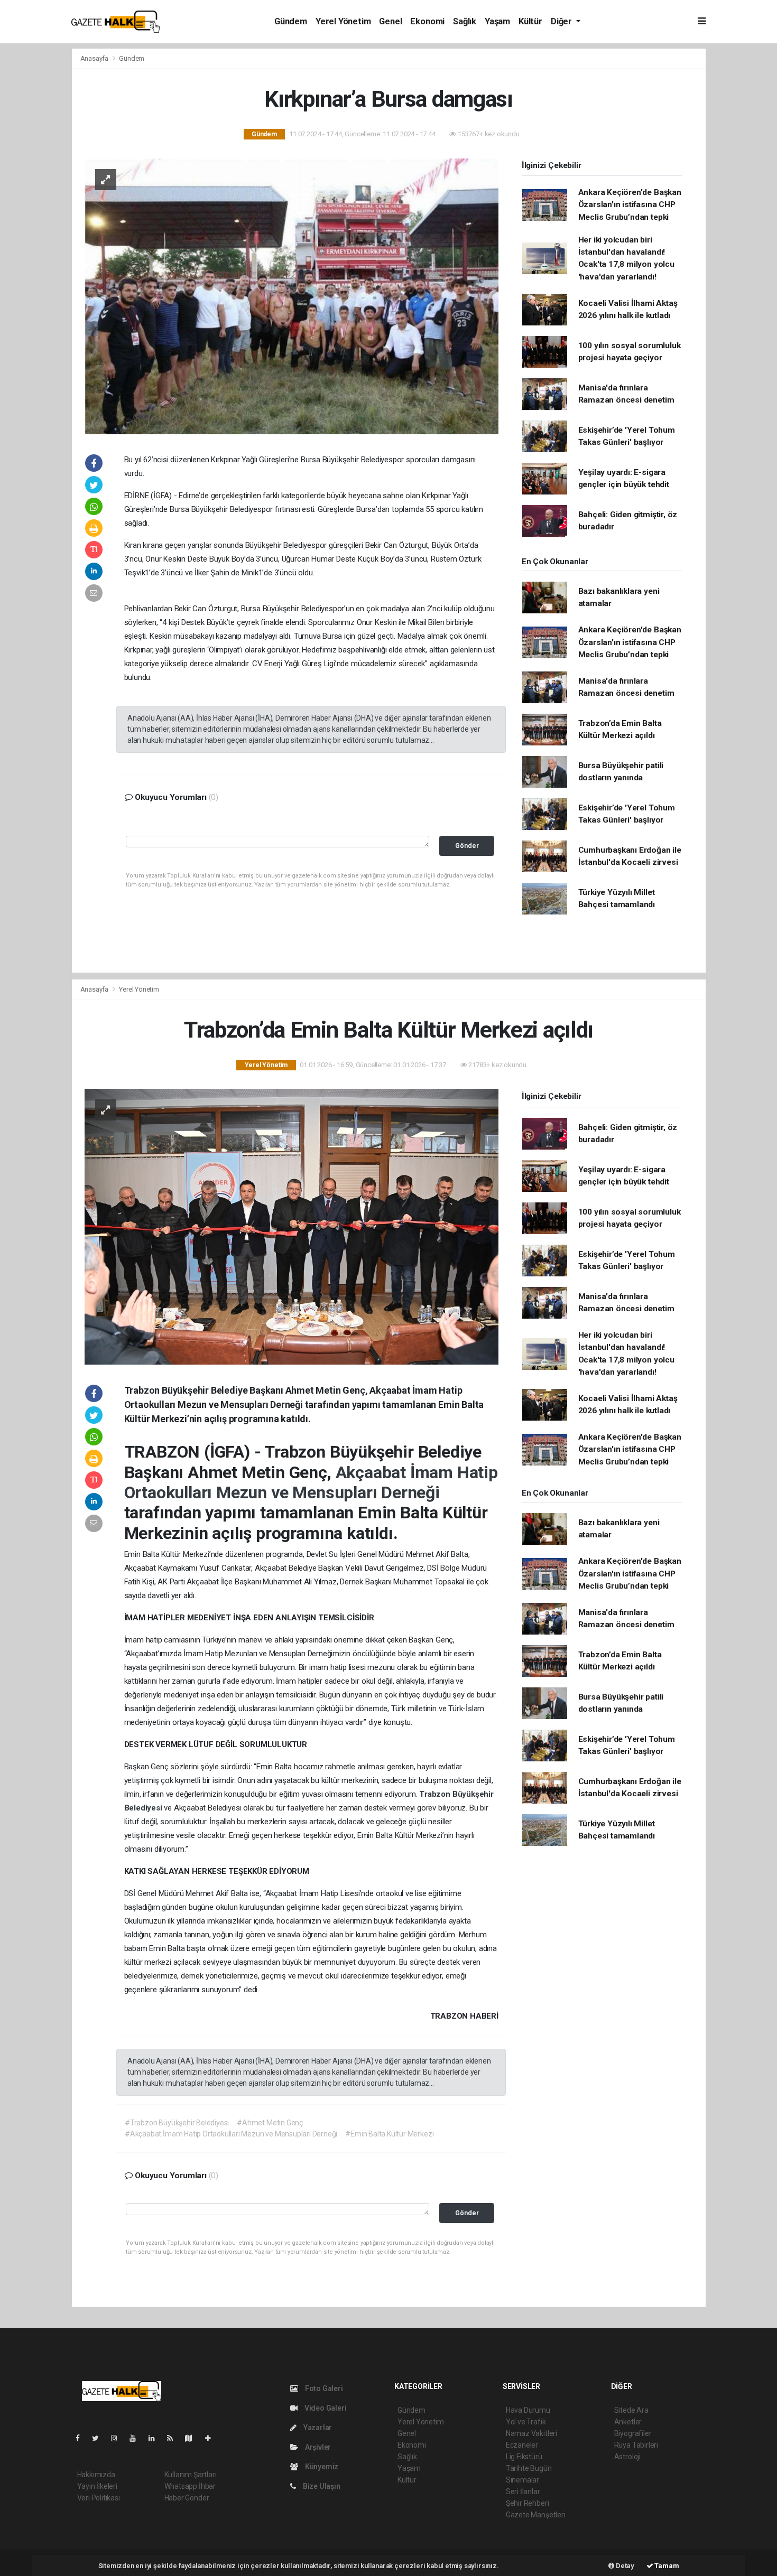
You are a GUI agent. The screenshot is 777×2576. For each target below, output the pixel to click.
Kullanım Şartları (191, 2475)
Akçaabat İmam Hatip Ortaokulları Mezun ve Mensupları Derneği (311, 1482)
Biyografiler (633, 2433)
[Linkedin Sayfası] (156, 2438)
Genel (390, 21)
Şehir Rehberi (528, 2503)
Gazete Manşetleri (536, 2515)
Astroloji (627, 2457)
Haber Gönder (187, 2498)
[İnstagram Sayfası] (118, 2438)
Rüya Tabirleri (636, 2445)
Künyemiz (321, 2467)
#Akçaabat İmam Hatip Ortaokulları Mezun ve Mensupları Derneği (231, 2134)
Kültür (530, 21)
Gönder (467, 846)
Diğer (562, 21)
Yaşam (497, 21)
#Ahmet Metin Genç (270, 2123)
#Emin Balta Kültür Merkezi (389, 2134)
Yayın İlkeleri (97, 2486)
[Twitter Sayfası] (100, 2438)
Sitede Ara (631, 2410)
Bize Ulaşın (321, 2486)
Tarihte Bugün (529, 2468)
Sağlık (465, 21)
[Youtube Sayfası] (137, 2438)
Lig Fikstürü (524, 2457)
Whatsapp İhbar (190, 2486)
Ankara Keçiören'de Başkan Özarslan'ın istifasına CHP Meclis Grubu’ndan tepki (630, 205)
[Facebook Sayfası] (82, 2438)
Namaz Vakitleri (531, 2433)
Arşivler (317, 2447)
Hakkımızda (96, 2475)
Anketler (628, 2422)
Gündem (291, 21)
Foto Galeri (323, 2388)
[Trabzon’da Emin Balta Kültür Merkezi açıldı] (292, 1226)
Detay (624, 2566)
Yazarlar (317, 2428)
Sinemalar (522, 2480)
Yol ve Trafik (526, 2422)
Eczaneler (522, 2445)
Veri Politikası (99, 2498)
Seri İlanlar (523, 2491)
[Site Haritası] (193, 2438)
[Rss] (174, 2438)
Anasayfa (95, 58)
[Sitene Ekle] (212, 2438)
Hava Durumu (528, 2410)
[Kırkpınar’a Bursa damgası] (292, 295)
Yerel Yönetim (343, 21)
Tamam (666, 2566)
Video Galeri (325, 2408)
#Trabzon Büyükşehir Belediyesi (177, 2123)
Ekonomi (427, 21)
